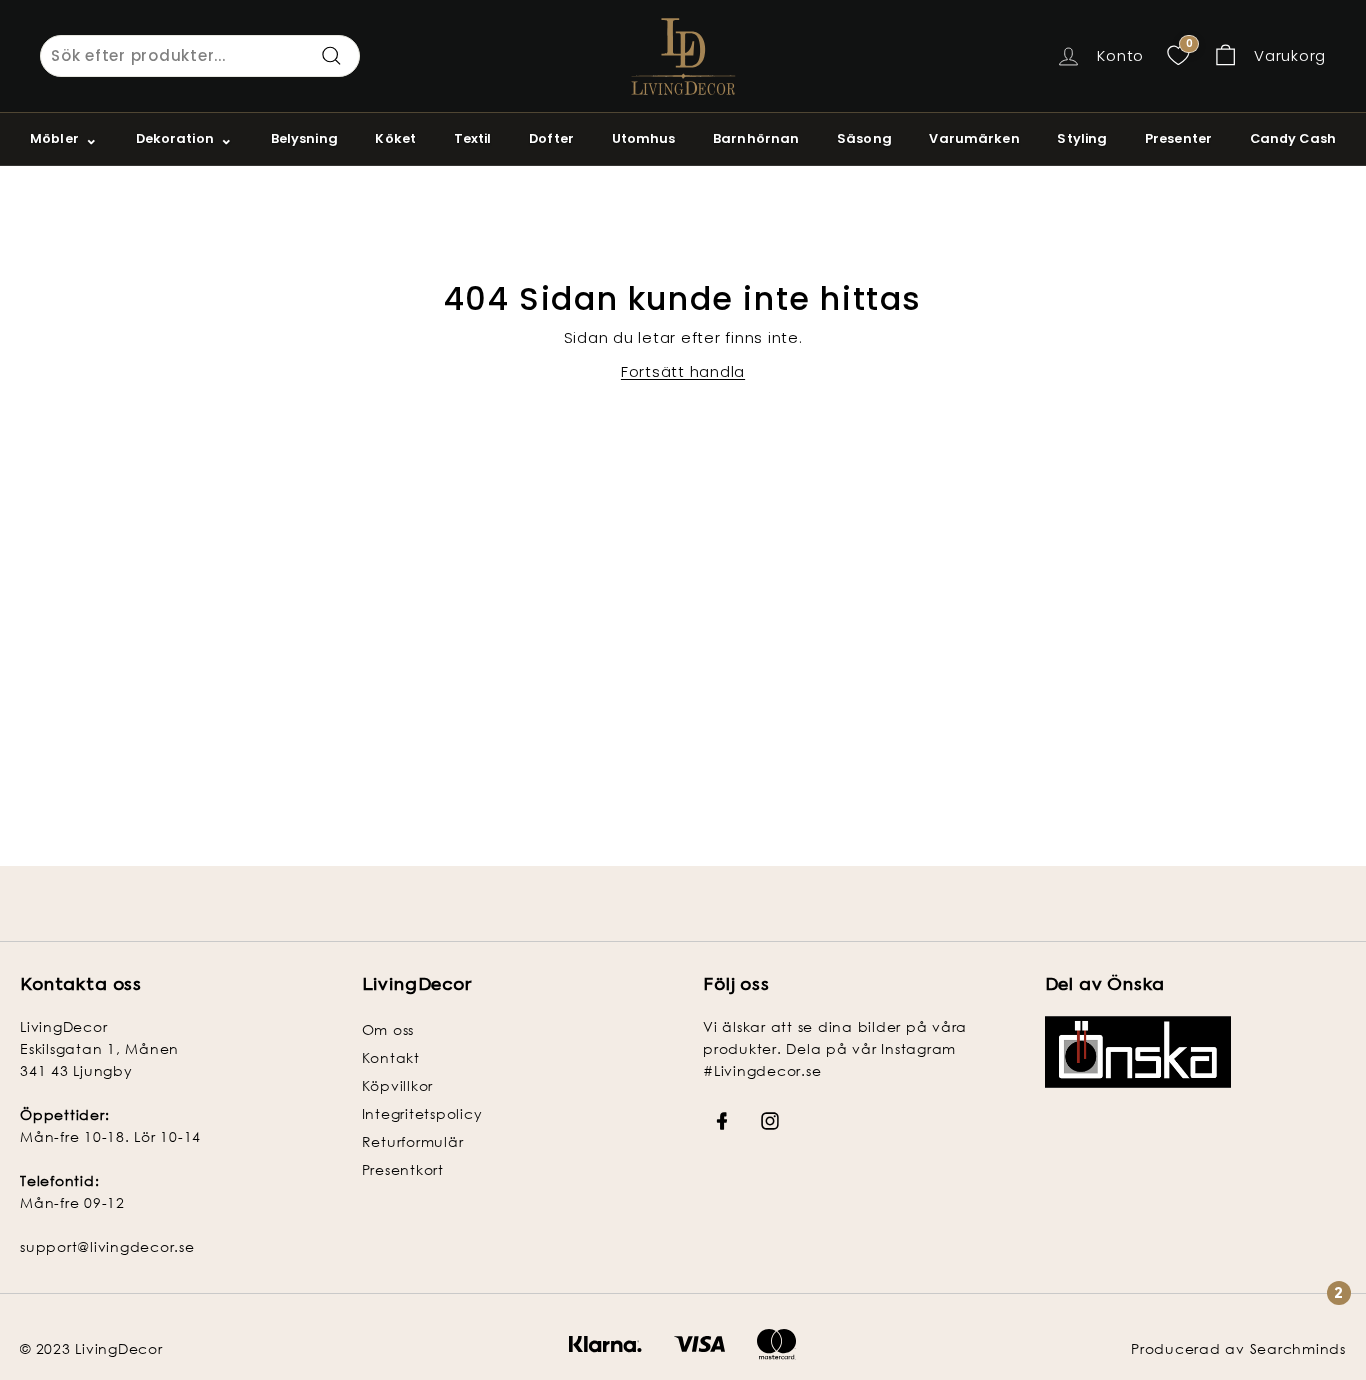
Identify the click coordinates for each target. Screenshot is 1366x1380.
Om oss (388, 1029)
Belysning (304, 138)
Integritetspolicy (422, 1113)
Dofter (551, 138)
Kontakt (391, 1057)
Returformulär (413, 1141)
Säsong (864, 138)
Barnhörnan (756, 138)
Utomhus (644, 138)
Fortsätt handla (683, 371)
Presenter (1178, 138)
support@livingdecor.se (107, 1246)
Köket (395, 138)
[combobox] (200, 56)
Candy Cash (1293, 138)
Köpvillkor (398, 1085)
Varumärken (974, 138)
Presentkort (403, 1169)
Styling (1082, 138)
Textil (473, 138)
